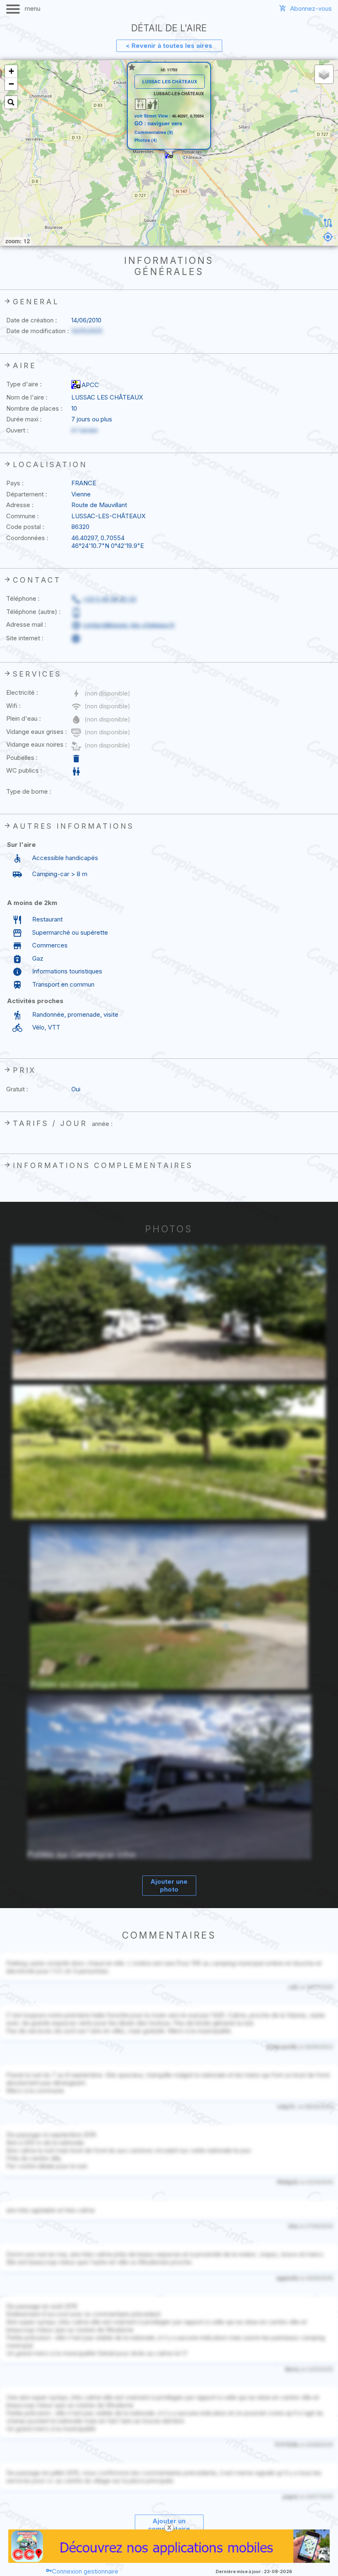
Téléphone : (23, 598)
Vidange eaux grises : (36, 732)
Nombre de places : (34, 408)
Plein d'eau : (23, 718)
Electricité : (22, 692)
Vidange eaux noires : (36, 744)
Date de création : (32, 320)
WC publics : (24, 770)
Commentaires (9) (154, 133)
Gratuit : (17, 1089)
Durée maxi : (24, 419)
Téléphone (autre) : (33, 612)
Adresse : (20, 505)
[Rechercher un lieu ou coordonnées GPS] (11, 102)
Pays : (15, 483)
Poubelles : (22, 758)
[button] (169, 155)
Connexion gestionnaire (85, 2571)
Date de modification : (38, 331)
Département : (27, 494)
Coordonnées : (27, 538)
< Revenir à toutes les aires (169, 46)
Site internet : (25, 638)
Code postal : (25, 527)
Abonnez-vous (311, 8)
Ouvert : (17, 430)
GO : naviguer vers (158, 123)
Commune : (22, 516)
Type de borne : (29, 791)
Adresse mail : (26, 624)
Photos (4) (146, 140)
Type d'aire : (24, 384)
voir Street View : (153, 116)
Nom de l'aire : (27, 397)
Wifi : (13, 706)
